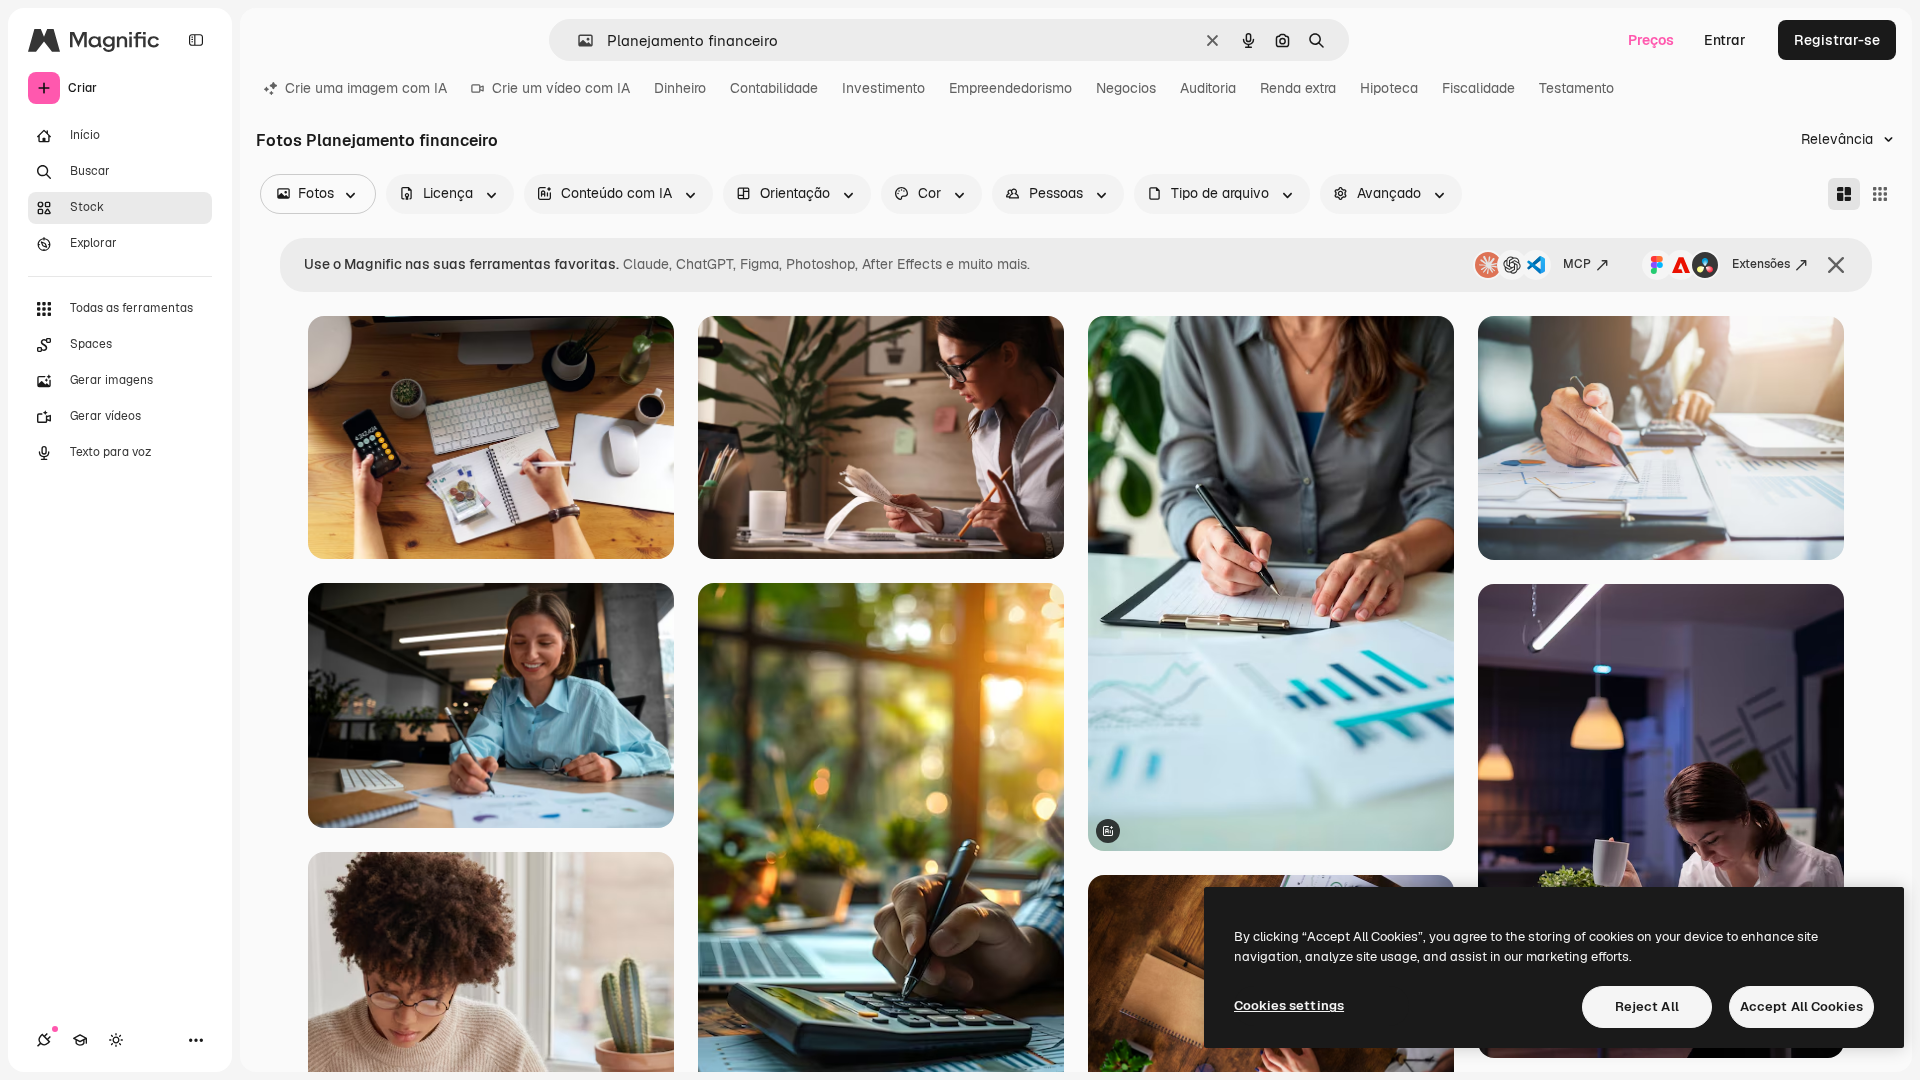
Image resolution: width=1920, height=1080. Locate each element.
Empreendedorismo (1010, 88)
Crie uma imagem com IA (366, 88)
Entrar (1725, 40)
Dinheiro (680, 88)
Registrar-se (1837, 40)
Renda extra (1298, 88)
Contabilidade (774, 88)
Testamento (1576, 88)
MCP (1577, 264)
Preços (1651, 40)
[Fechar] (1836, 265)
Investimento (883, 88)
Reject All (1647, 1006)
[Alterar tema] (116, 1040)
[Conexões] (44, 1040)
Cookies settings (1289, 1005)
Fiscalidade (1478, 88)
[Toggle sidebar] (196, 40)
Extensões (1761, 264)
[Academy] (80, 1040)
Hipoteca (1389, 88)
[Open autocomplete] (577, 40)
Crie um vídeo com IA (561, 88)
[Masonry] (1844, 194)
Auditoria (1208, 88)
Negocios (1126, 88)
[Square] (1880, 194)
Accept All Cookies (1801, 1006)
